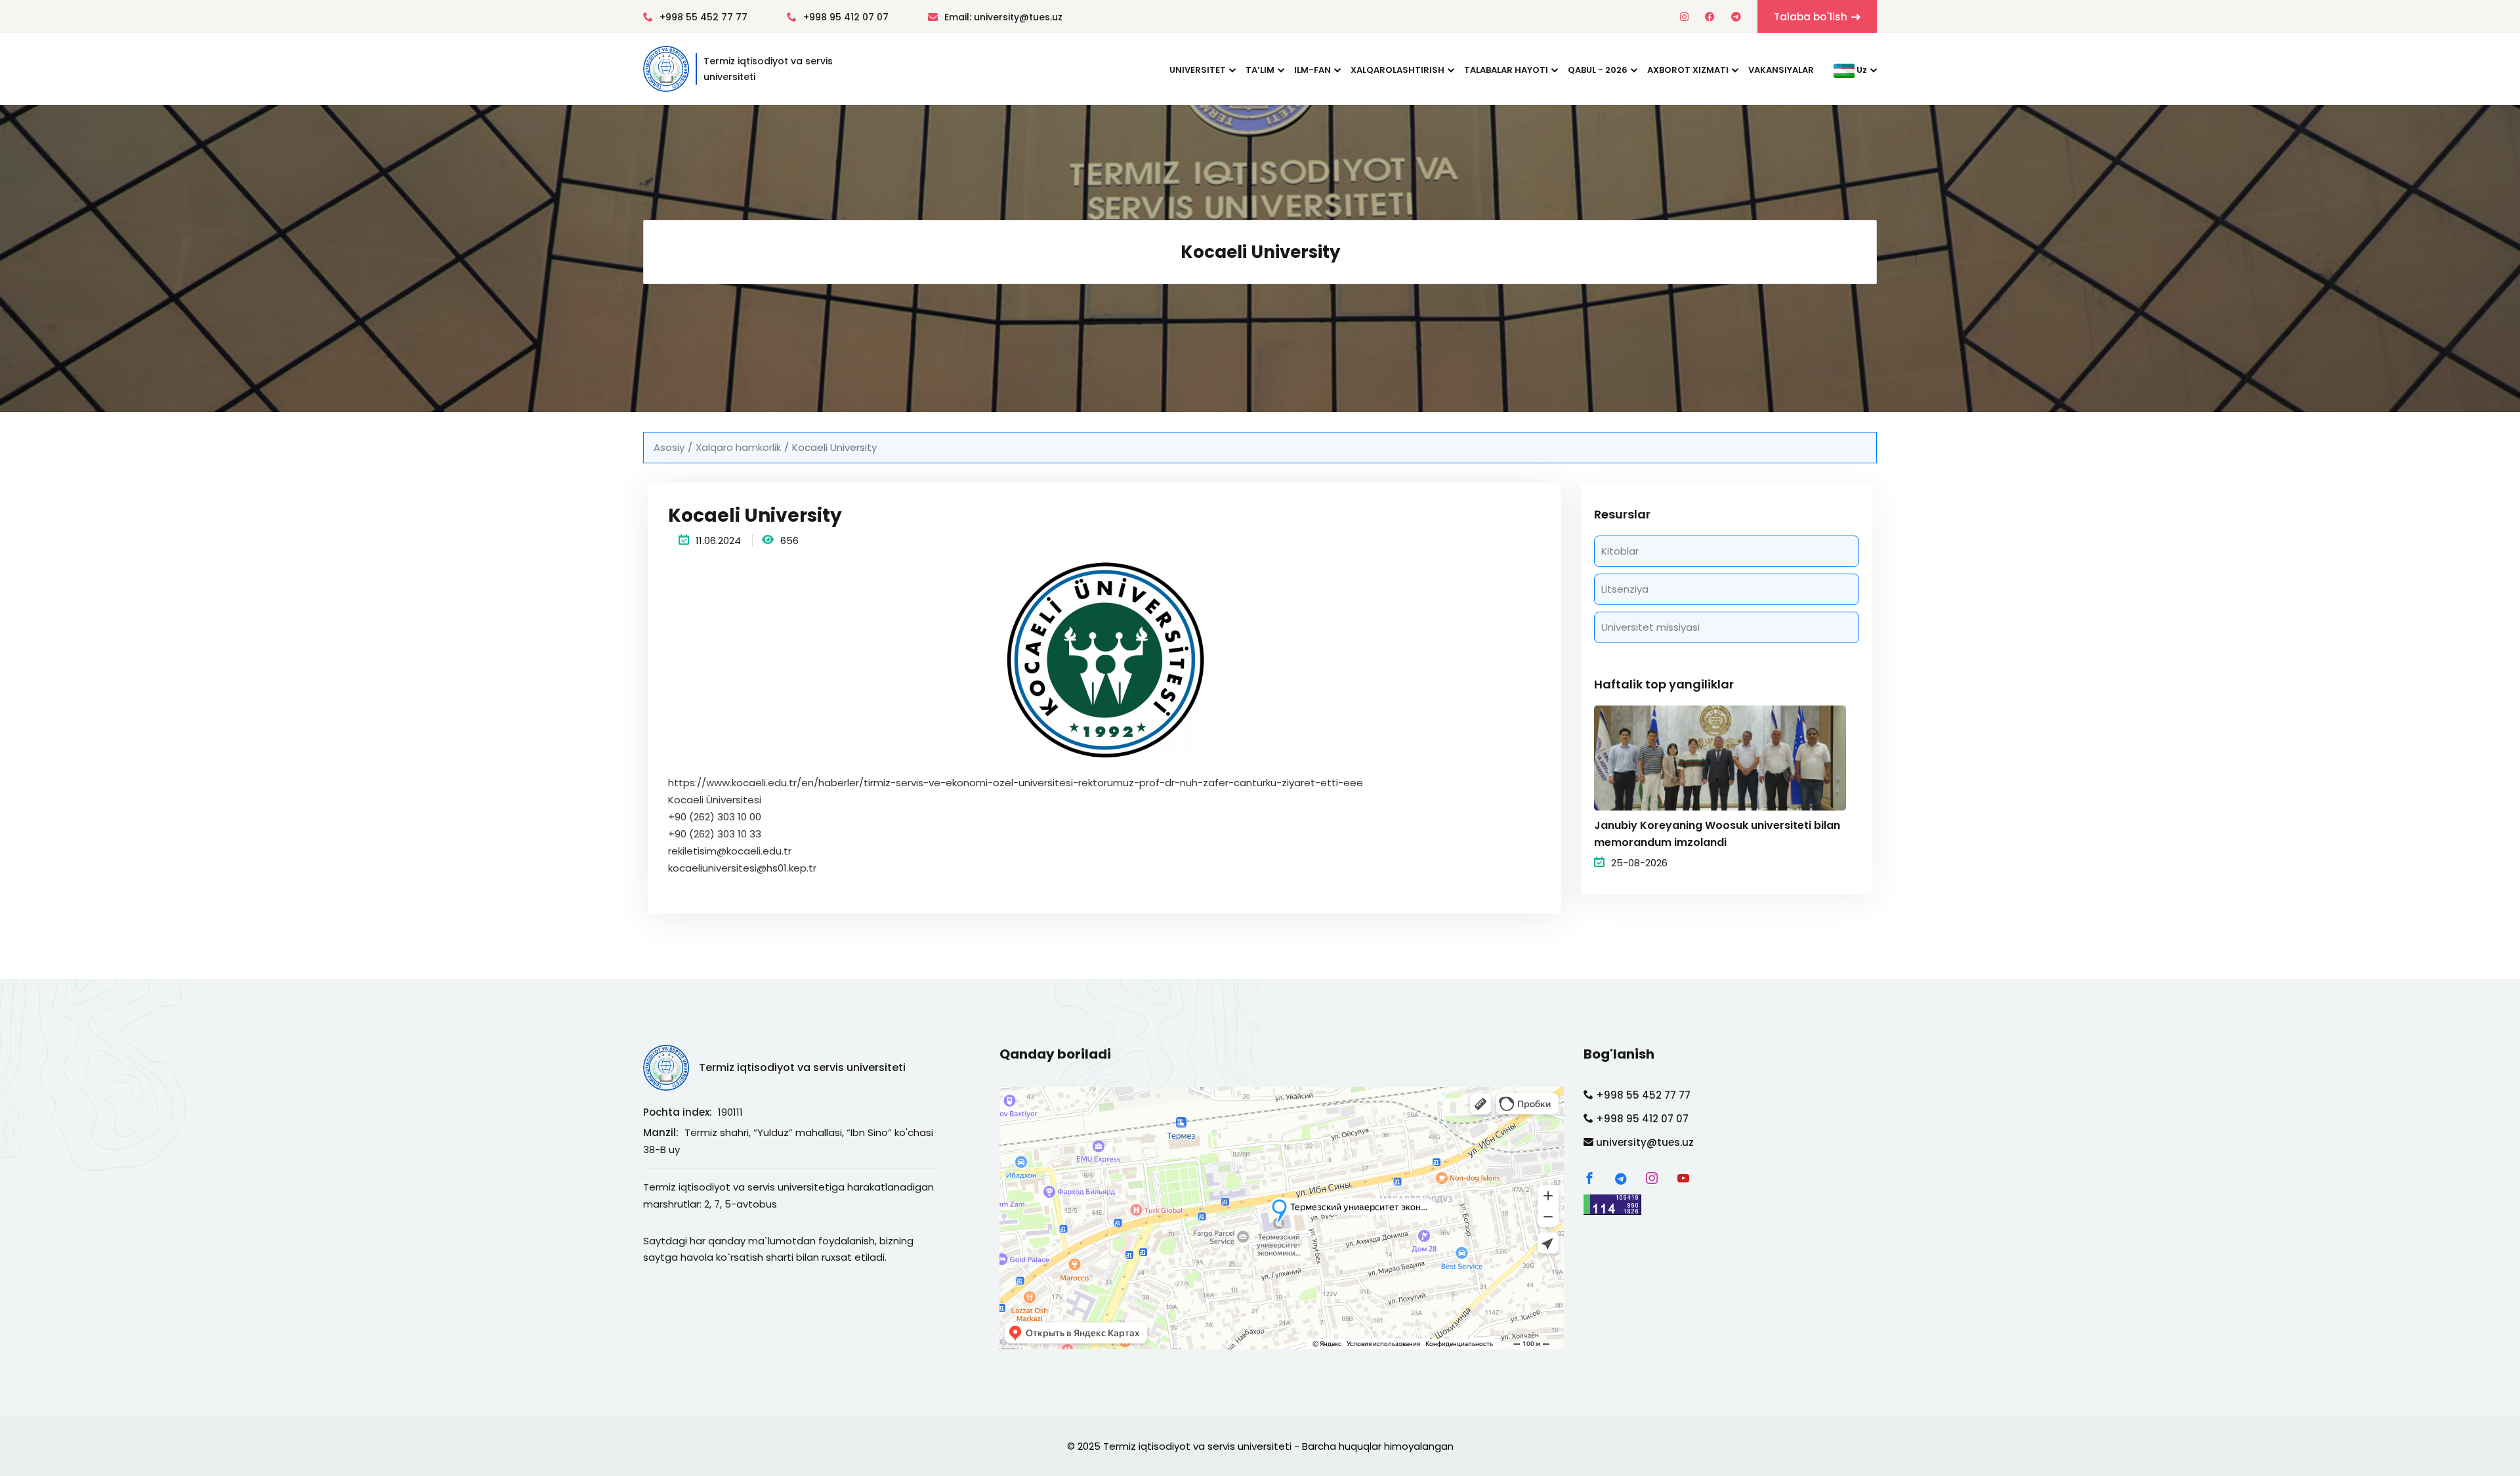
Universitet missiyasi (1650, 627)
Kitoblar (1620, 551)
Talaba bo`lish (1811, 17)
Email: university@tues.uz (1003, 17)
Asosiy (669, 447)
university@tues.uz (1644, 1142)
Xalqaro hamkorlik (738, 447)
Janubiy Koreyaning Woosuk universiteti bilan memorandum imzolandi (1717, 834)
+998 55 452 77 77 (703, 17)
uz (1861, 70)
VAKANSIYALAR (1781, 70)
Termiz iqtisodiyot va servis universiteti (802, 1067)
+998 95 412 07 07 (846, 17)
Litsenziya (1625, 589)
